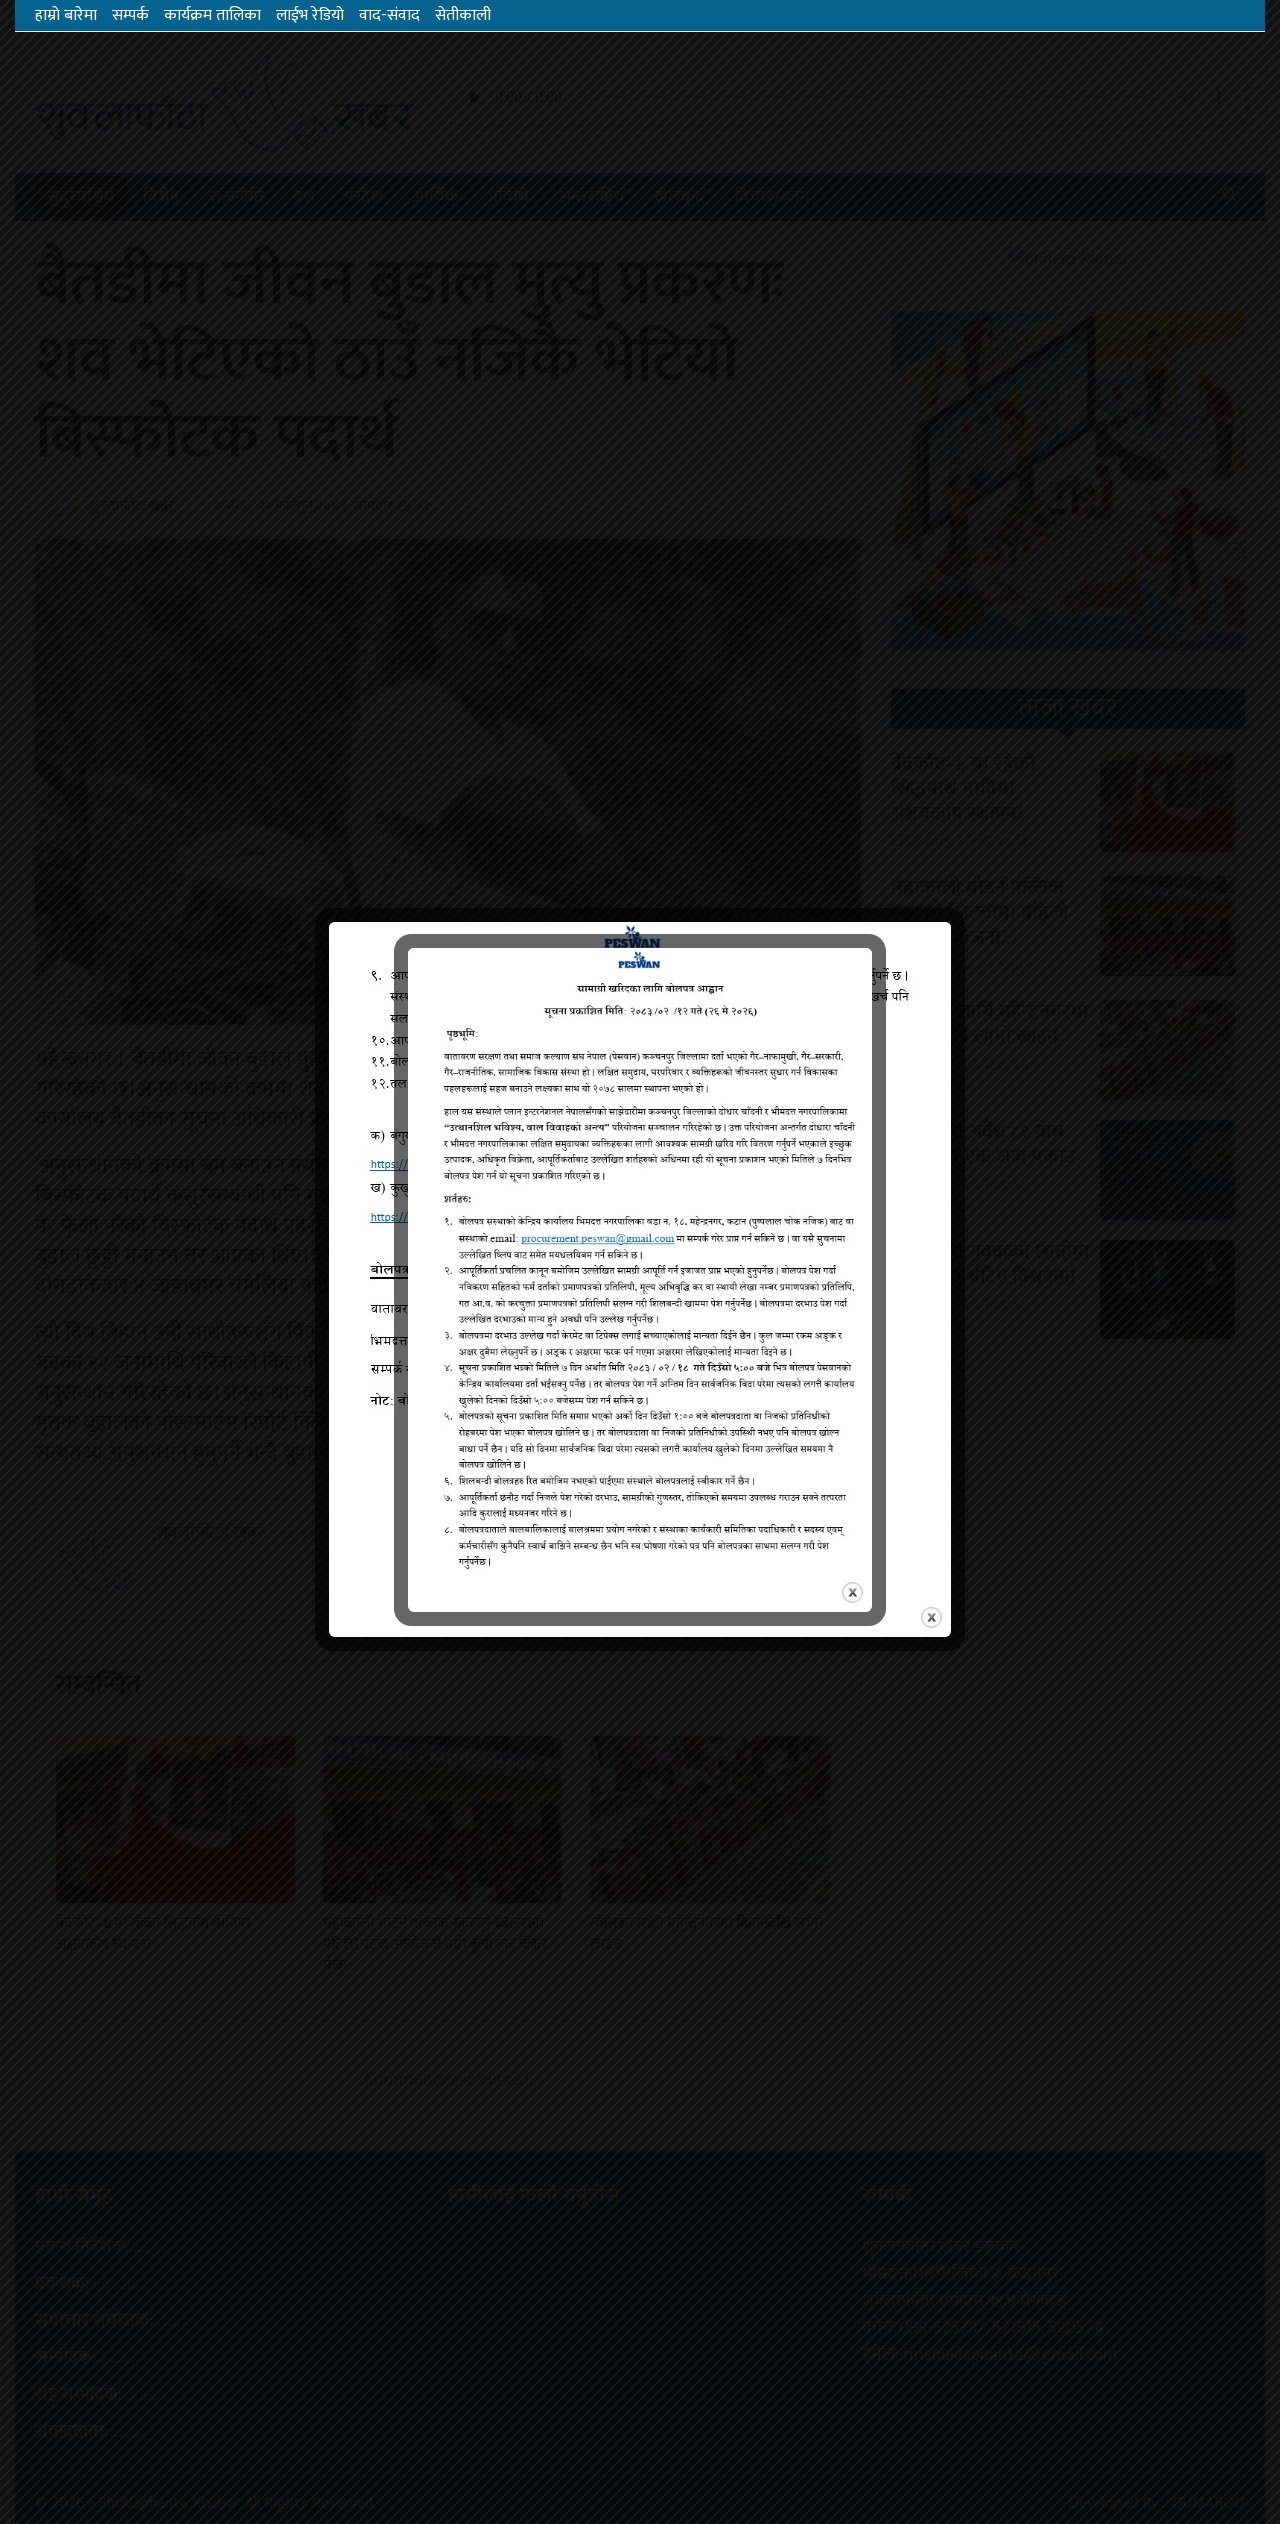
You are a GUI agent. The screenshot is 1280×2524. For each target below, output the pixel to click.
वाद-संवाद (389, 15)
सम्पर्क (130, 15)
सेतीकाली (463, 15)
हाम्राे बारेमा (66, 15)
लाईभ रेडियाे (310, 15)
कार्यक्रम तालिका (212, 15)
